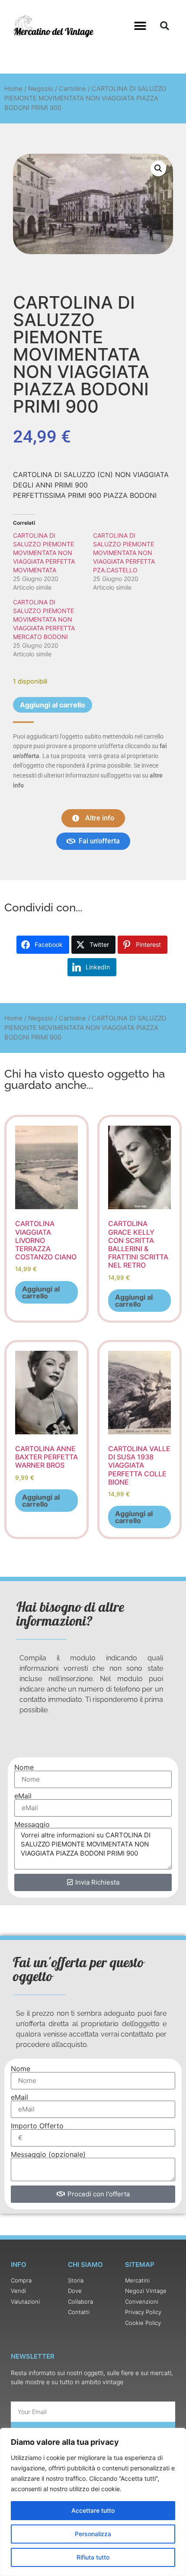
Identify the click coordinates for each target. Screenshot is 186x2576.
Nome (24, 1767)
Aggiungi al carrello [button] (41, 1292)
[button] (140, 26)
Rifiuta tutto (93, 2557)
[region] (93, 2502)
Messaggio (32, 1824)
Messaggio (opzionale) (48, 2154)
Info (19, 2264)
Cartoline (72, 89)
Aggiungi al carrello (53, 705)
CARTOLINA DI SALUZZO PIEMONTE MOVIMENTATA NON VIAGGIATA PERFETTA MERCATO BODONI (44, 619)
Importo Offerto (37, 2126)
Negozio (41, 89)
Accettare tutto (93, 2510)
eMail (23, 1796)
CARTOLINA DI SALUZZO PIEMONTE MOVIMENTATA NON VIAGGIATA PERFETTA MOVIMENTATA (44, 553)
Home (13, 89)
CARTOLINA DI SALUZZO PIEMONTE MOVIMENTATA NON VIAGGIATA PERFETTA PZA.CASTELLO (124, 553)
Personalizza (93, 2534)
